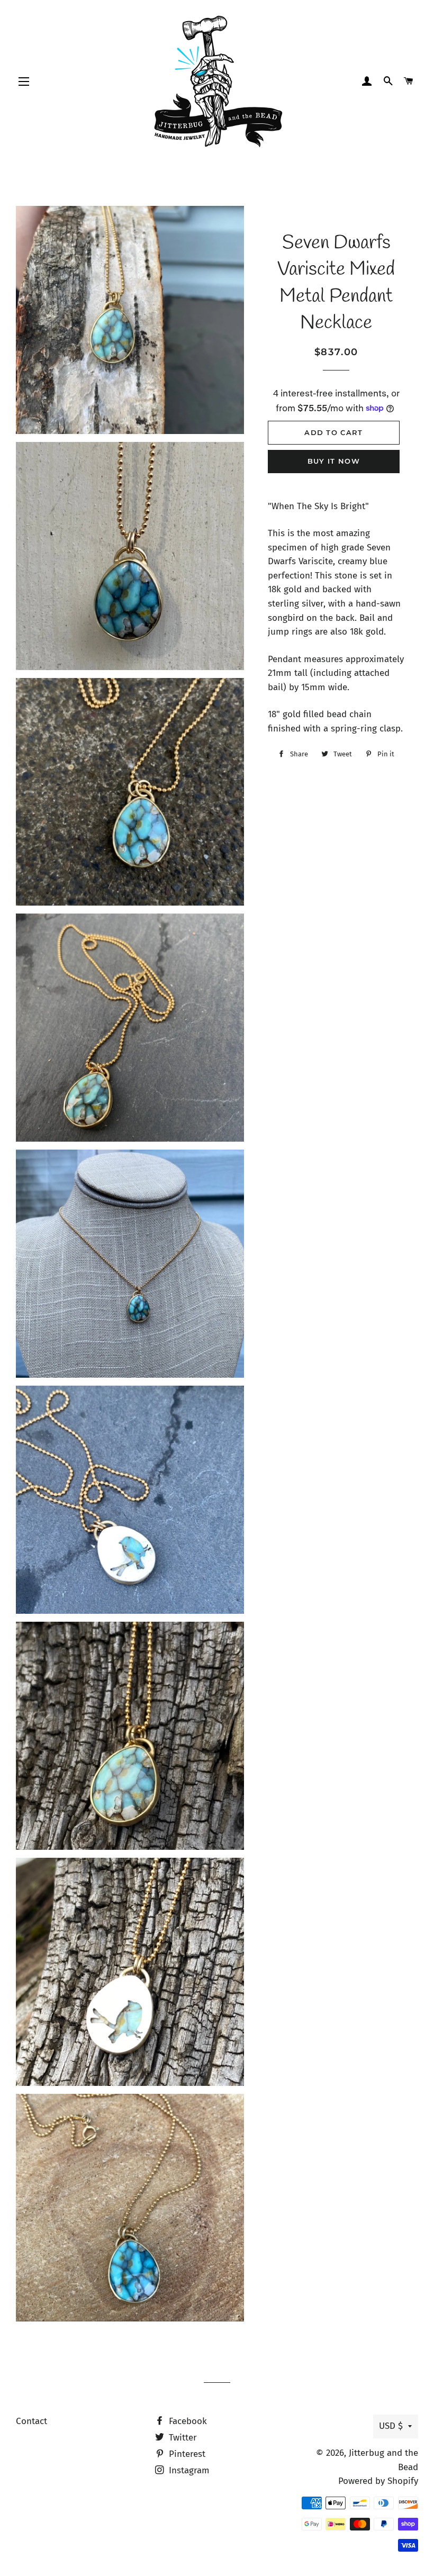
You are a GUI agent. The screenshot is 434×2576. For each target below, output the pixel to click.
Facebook (187, 2421)
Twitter (182, 2438)
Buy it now (334, 461)
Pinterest (186, 2454)
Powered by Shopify (378, 2481)
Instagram (188, 2470)
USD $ (391, 2426)
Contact (31, 2421)
